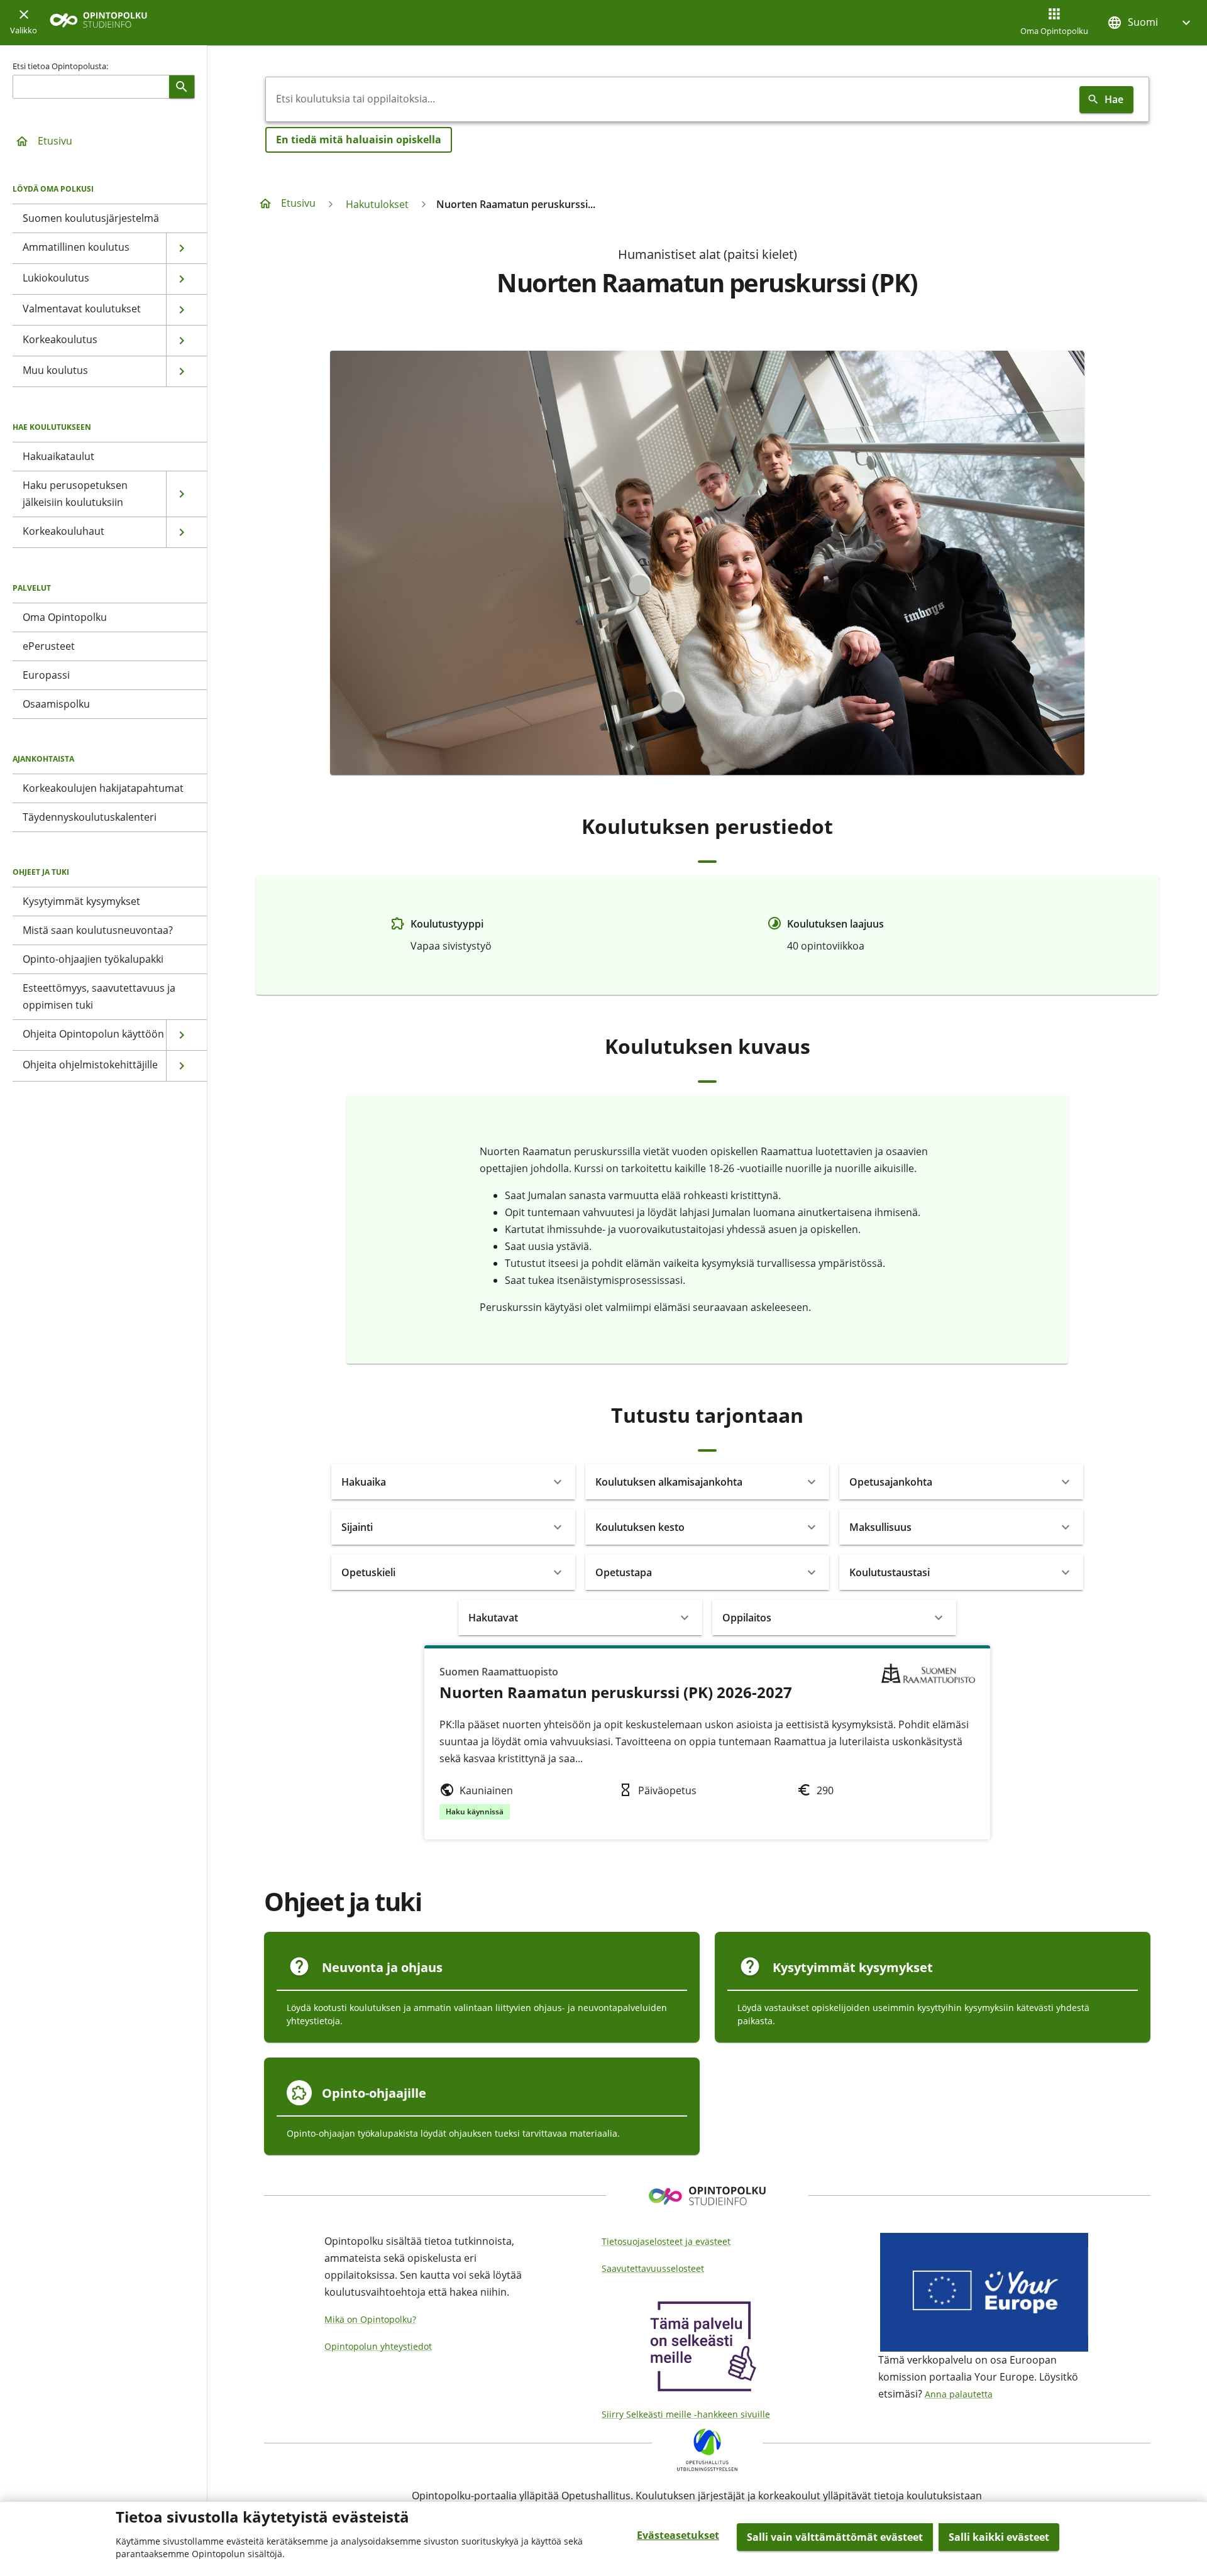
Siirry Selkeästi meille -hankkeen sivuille (686, 2414)
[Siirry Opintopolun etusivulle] (98, 23)
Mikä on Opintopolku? (370, 2319)
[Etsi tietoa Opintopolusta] (182, 87)
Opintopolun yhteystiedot (378, 2346)
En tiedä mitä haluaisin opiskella (359, 140)
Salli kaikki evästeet (999, 2537)
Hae (1114, 99)
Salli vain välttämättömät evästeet (835, 2537)
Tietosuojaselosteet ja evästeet (666, 2241)
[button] (1150, 22)
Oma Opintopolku (1054, 31)
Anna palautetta (959, 2394)
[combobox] (670, 99)
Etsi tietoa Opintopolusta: (60, 66)
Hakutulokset (377, 204)
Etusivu (55, 141)
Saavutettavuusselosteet (653, 2268)
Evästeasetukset (678, 2535)
